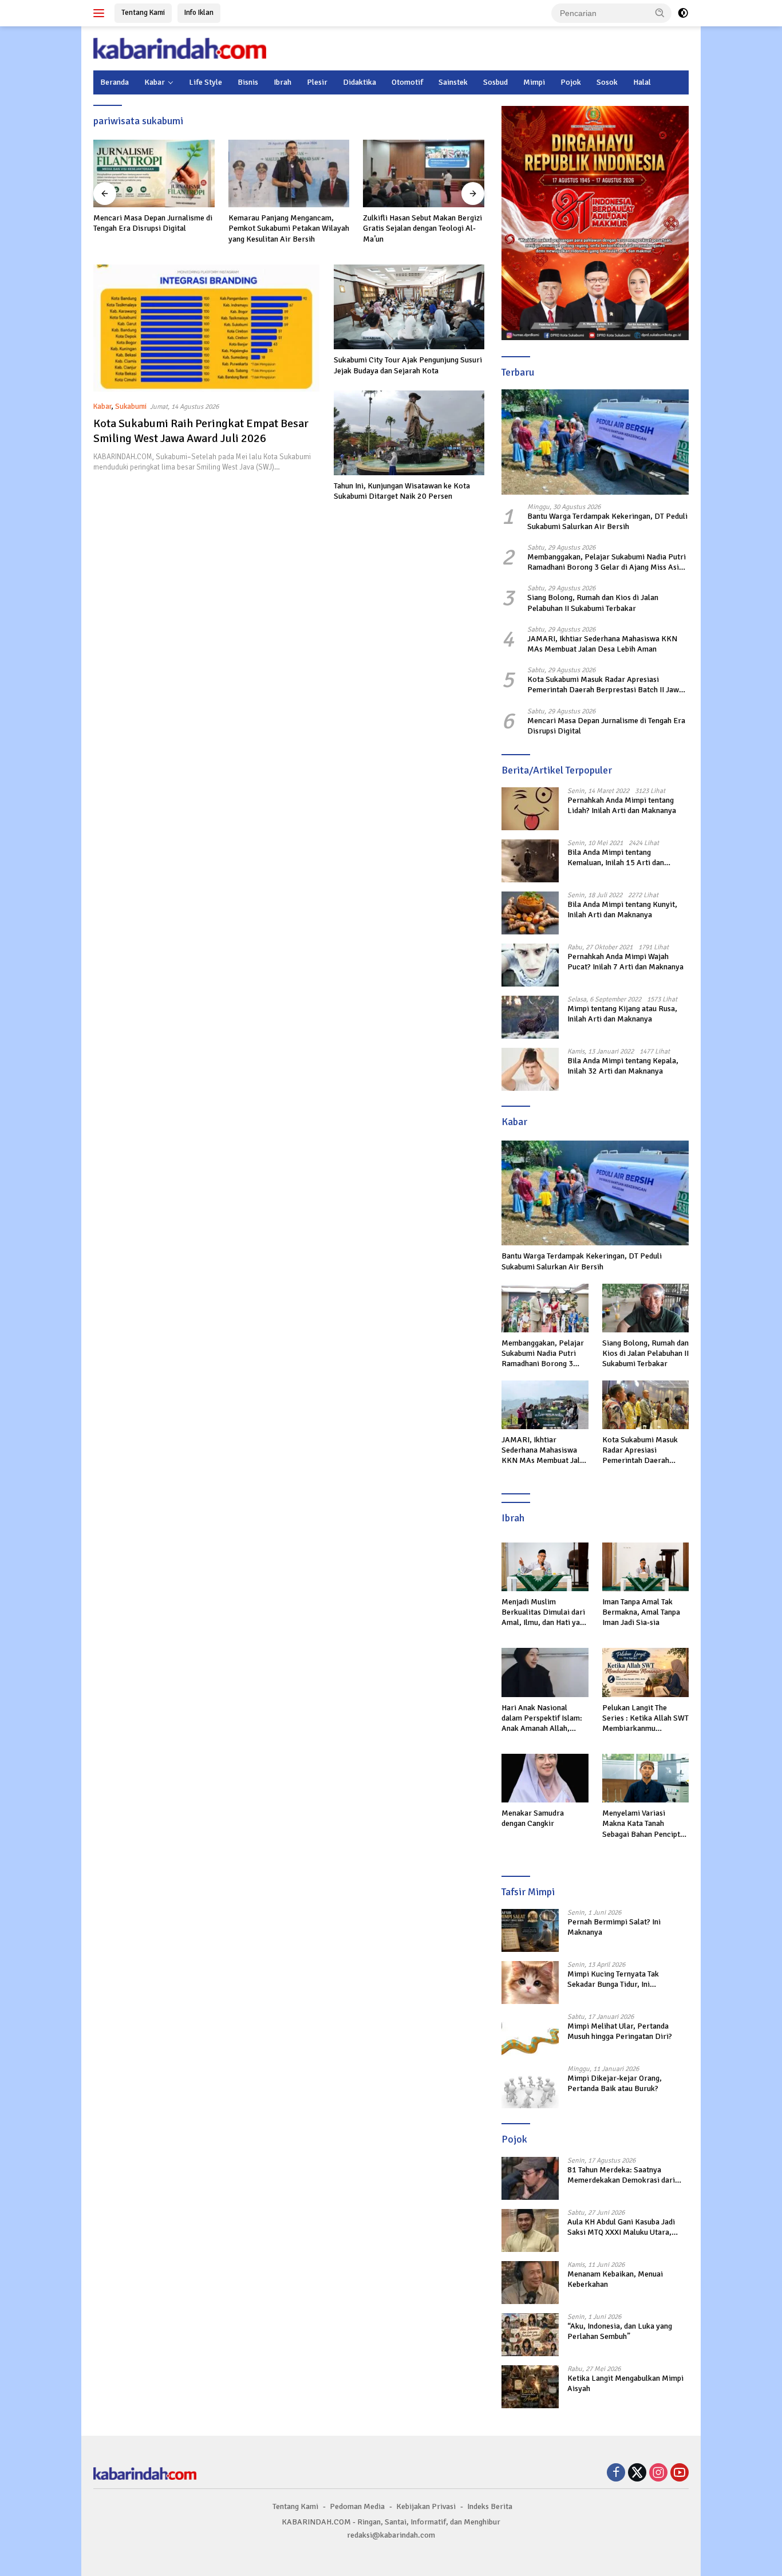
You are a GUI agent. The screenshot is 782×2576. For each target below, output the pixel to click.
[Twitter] (637, 2474)
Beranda (114, 82)
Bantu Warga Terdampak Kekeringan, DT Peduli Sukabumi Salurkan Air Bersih (607, 521)
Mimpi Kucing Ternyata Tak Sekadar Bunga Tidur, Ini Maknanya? (613, 1979)
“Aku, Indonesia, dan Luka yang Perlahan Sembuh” (620, 2331)
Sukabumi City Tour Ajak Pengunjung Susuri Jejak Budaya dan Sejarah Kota (408, 365)
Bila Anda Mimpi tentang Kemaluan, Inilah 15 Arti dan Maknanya (616, 858)
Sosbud (495, 82)
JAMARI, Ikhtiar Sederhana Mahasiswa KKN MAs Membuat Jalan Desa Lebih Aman (602, 644)
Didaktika (360, 82)
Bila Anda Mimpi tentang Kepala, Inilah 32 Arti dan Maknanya (623, 1066)
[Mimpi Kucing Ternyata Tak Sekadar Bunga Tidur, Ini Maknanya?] (530, 1983)
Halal (642, 82)
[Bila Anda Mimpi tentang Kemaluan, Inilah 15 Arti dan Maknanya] (530, 861)
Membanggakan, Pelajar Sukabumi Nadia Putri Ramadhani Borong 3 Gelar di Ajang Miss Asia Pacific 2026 (607, 562)
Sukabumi (131, 407)
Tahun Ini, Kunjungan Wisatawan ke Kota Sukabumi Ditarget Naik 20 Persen (402, 491)
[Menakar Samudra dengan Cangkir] (545, 1778)
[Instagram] (658, 2474)
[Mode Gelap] (683, 13)
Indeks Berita (490, 2506)
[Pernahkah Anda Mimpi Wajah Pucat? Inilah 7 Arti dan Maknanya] (530, 965)
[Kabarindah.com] (180, 48)
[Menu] (101, 13)
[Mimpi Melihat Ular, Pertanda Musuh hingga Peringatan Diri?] (530, 2035)
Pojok (571, 82)
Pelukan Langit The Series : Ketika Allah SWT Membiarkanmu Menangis (645, 1719)
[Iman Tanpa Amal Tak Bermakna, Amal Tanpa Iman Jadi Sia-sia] (645, 1567)
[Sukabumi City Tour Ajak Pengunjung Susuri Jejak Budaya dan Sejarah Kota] (409, 307)
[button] (660, 13)
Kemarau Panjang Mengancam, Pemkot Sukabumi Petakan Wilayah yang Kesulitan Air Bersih (289, 228)
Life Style (206, 82)
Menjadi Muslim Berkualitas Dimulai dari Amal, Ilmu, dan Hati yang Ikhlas (545, 1613)
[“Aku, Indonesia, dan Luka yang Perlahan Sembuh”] (530, 2335)
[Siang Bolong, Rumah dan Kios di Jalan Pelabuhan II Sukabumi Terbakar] (645, 1308)
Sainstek (453, 82)
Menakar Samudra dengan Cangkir (533, 1818)
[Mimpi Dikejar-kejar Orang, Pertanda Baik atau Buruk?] (530, 2087)
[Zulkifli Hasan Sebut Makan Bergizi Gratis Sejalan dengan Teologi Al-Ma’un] (424, 174)
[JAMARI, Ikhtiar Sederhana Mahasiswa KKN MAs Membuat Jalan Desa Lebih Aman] (545, 1405)
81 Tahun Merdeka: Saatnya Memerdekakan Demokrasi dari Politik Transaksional (621, 2175)
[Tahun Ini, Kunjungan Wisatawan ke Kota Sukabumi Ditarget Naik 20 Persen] (409, 433)
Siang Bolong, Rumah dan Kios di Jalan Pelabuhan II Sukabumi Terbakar (593, 603)
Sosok (607, 82)
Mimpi (534, 82)
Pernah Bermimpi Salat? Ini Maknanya (614, 1927)
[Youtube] (680, 2474)
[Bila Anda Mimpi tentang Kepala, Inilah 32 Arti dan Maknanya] (530, 1069)
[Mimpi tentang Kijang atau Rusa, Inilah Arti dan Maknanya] (530, 1017)
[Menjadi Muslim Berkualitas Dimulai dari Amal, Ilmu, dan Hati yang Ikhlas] (545, 1567)
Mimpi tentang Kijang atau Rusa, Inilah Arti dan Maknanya (622, 1014)
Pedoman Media (357, 2506)
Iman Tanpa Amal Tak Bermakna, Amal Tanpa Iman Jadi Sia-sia (641, 1612)
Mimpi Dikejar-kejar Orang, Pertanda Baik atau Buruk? (615, 2083)
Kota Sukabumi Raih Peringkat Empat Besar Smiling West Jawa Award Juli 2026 (201, 431)
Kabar (155, 82)
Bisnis (248, 82)
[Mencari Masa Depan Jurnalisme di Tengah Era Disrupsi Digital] (154, 174)
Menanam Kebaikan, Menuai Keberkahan (615, 2279)
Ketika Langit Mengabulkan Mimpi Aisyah (625, 2383)
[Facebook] (616, 2474)
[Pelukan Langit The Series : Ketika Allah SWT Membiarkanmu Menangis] (645, 1672)
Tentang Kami (143, 13)
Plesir (317, 82)
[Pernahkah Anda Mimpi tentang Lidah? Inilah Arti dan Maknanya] (530, 809)
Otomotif (407, 82)
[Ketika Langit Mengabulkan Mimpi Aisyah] (530, 2387)
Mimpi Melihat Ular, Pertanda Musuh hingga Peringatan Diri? (620, 2031)
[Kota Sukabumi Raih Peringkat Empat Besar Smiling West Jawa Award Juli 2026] (206, 328)
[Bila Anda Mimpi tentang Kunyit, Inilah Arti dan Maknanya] (530, 913)
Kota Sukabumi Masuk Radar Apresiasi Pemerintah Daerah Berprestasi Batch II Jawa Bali (605, 685)
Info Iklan (199, 13)
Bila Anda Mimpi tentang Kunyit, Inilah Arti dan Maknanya (622, 910)
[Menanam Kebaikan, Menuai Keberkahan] (530, 2283)
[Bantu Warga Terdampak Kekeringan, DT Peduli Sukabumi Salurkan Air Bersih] (595, 442)
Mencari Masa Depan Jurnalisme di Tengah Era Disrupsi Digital (153, 223)
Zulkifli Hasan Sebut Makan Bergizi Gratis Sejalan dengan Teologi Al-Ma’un (422, 228)
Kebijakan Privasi (426, 2506)
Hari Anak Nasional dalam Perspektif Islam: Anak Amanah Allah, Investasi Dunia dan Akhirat (542, 1719)
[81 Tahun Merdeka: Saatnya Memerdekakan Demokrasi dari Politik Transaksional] (530, 2178)
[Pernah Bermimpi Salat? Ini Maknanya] (530, 1930)
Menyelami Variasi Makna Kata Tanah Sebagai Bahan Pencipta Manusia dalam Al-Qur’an (645, 1824)
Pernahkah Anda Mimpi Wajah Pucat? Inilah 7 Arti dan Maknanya (625, 962)
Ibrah (283, 82)
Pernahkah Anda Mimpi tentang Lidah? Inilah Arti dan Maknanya (622, 805)
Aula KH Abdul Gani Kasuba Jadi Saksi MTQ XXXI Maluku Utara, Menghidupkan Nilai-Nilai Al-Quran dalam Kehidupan (627, 2227)
